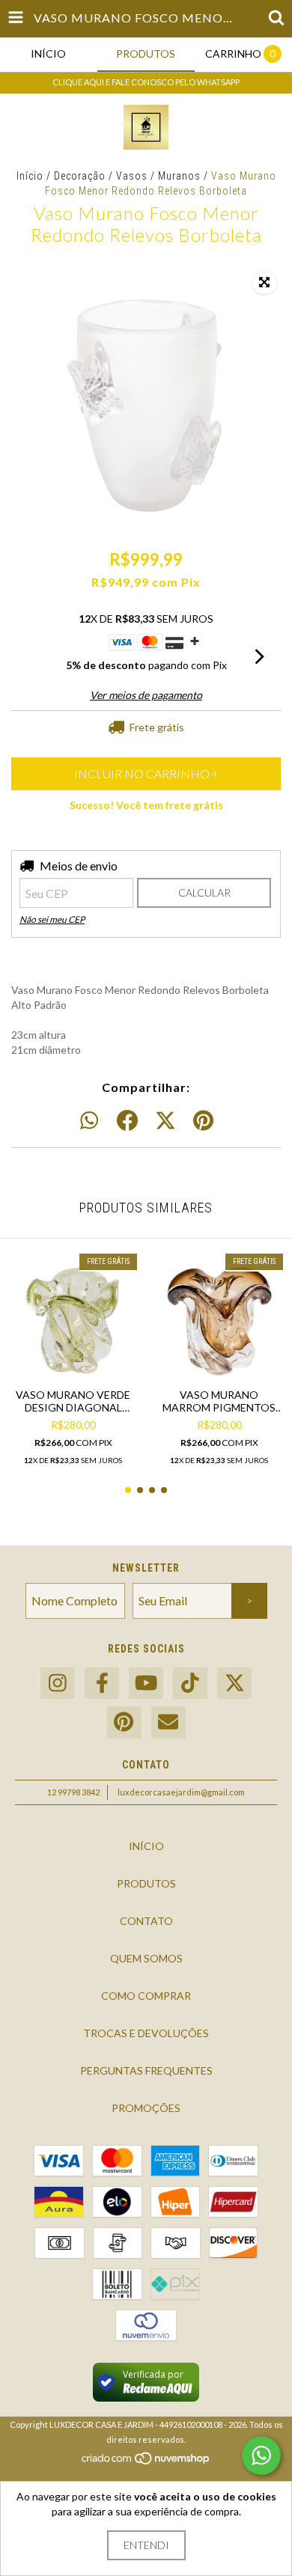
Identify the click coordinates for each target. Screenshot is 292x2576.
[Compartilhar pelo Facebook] (127, 1121)
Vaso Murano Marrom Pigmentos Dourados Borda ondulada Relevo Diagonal (219, 1401)
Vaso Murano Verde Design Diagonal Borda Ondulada (73, 1401)
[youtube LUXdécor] (146, 1684)
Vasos (132, 176)
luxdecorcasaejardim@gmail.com (181, 1792)
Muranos (179, 176)
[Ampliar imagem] (264, 283)
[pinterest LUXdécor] (124, 1722)
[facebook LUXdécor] (102, 1684)
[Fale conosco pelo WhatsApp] (261, 2456)
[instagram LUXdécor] (58, 1684)
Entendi (146, 2545)
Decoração (80, 176)
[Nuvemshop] (146, 2462)
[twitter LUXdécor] (234, 1684)
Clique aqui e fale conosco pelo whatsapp (146, 82)
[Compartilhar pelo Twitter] (165, 1121)
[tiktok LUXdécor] (190, 1684)
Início (30, 176)
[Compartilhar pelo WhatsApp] (89, 1121)
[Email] (168, 1722)
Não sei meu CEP (52, 919)
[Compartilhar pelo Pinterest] (203, 1121)
